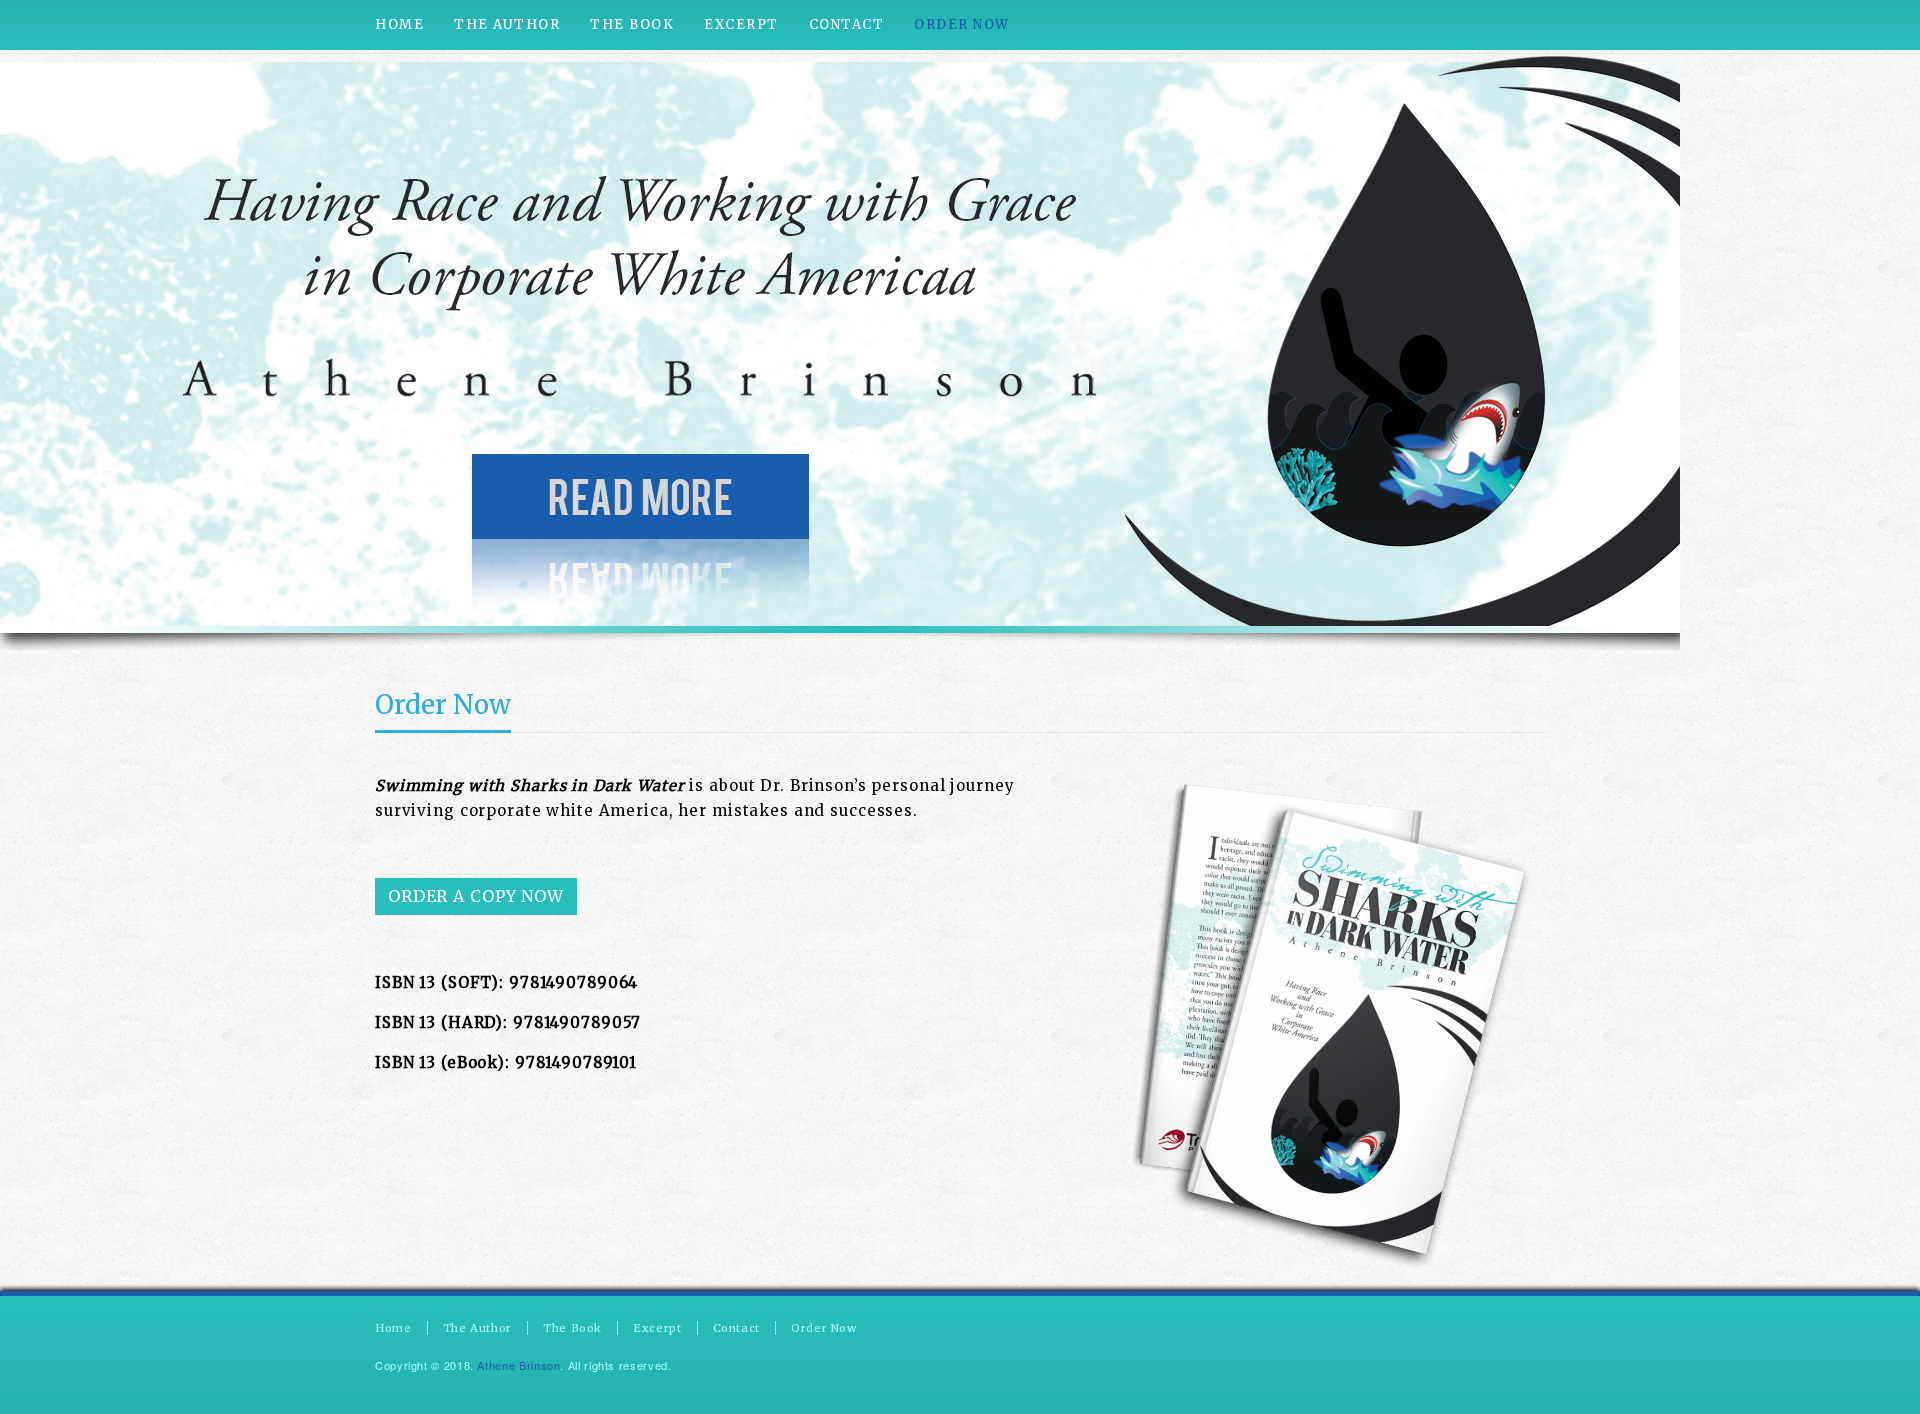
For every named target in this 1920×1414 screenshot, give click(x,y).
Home (393, 1328)
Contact (736, 1328)
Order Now (443, 704)
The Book (572, 1328)
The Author (477, 1328)
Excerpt (657, 1328)
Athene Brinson (518, 1365)
